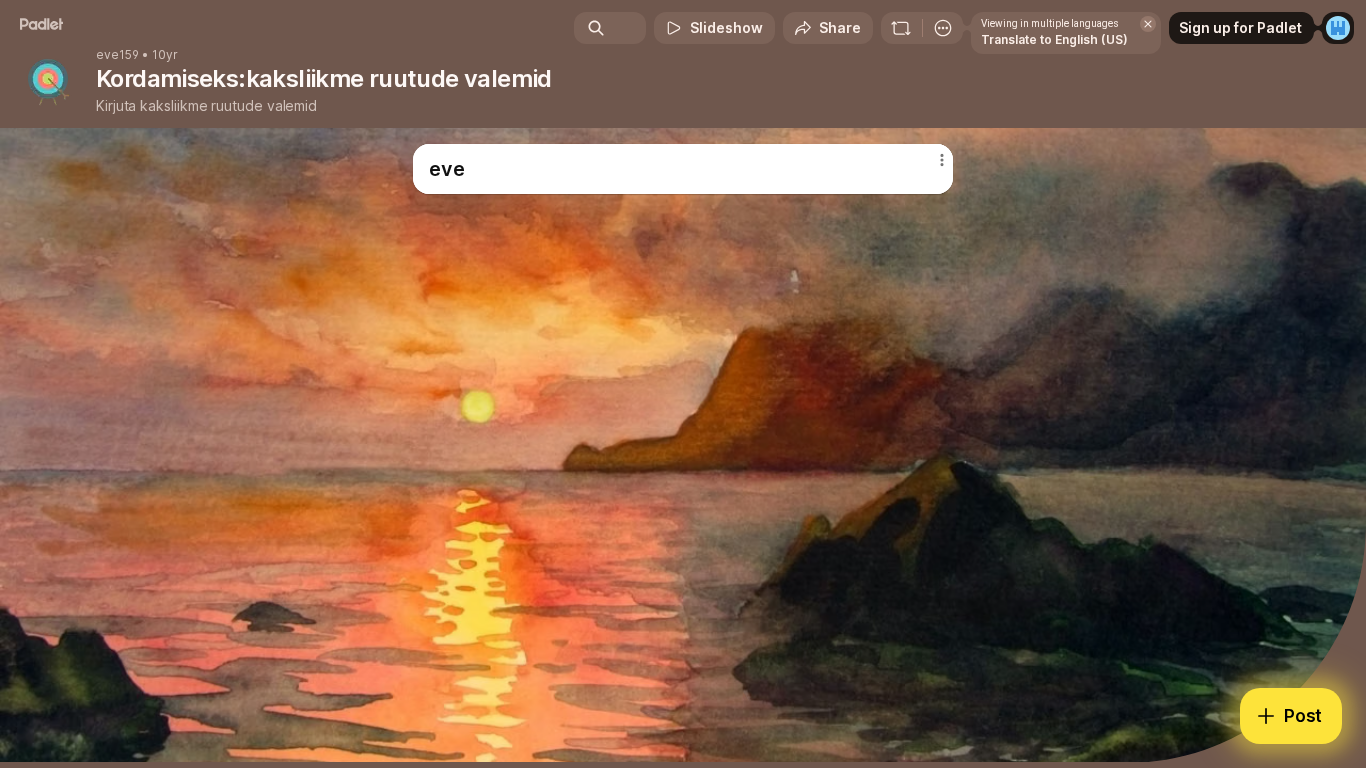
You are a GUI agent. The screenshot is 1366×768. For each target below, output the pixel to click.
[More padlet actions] (943, 28)
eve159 (117, 55)
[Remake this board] (901, 28)
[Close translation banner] (1148, 24)
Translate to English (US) (1054, 39)
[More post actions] (941, 160)
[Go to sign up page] (1338, 28)
